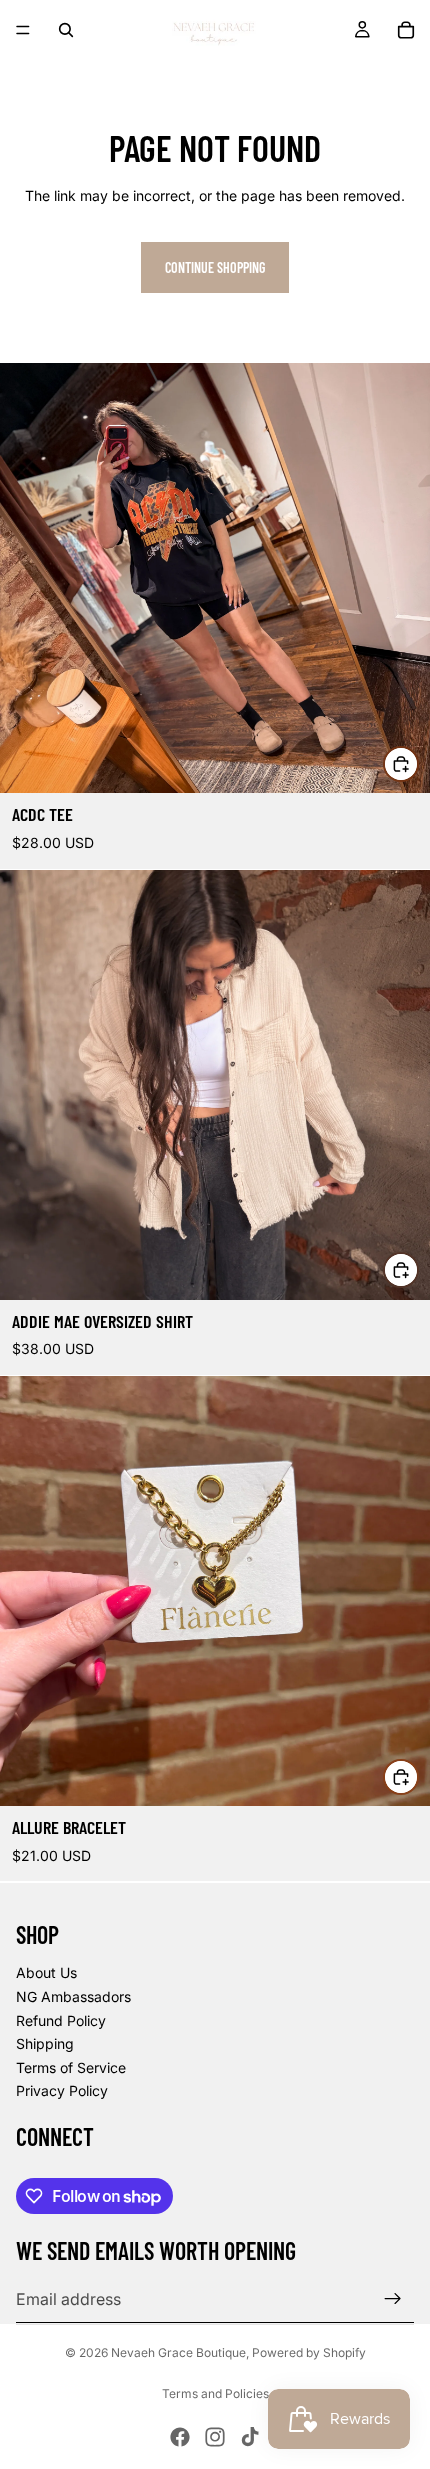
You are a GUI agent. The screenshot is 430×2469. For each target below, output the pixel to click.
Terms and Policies (215, 2393)
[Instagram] (215, 2437)
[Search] (66, 30)
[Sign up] (393, 2299)
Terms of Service (71, 2067)
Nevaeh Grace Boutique (178, 2352)
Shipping (45, 2043)
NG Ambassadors (73, 1996)
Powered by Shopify (309, 2352)
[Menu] (23, 30)
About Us (46, 1972)
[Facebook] (180, 2437)
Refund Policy (61, 2020)
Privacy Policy (62, 2090)
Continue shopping (215, 267)
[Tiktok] (250, 2437)
